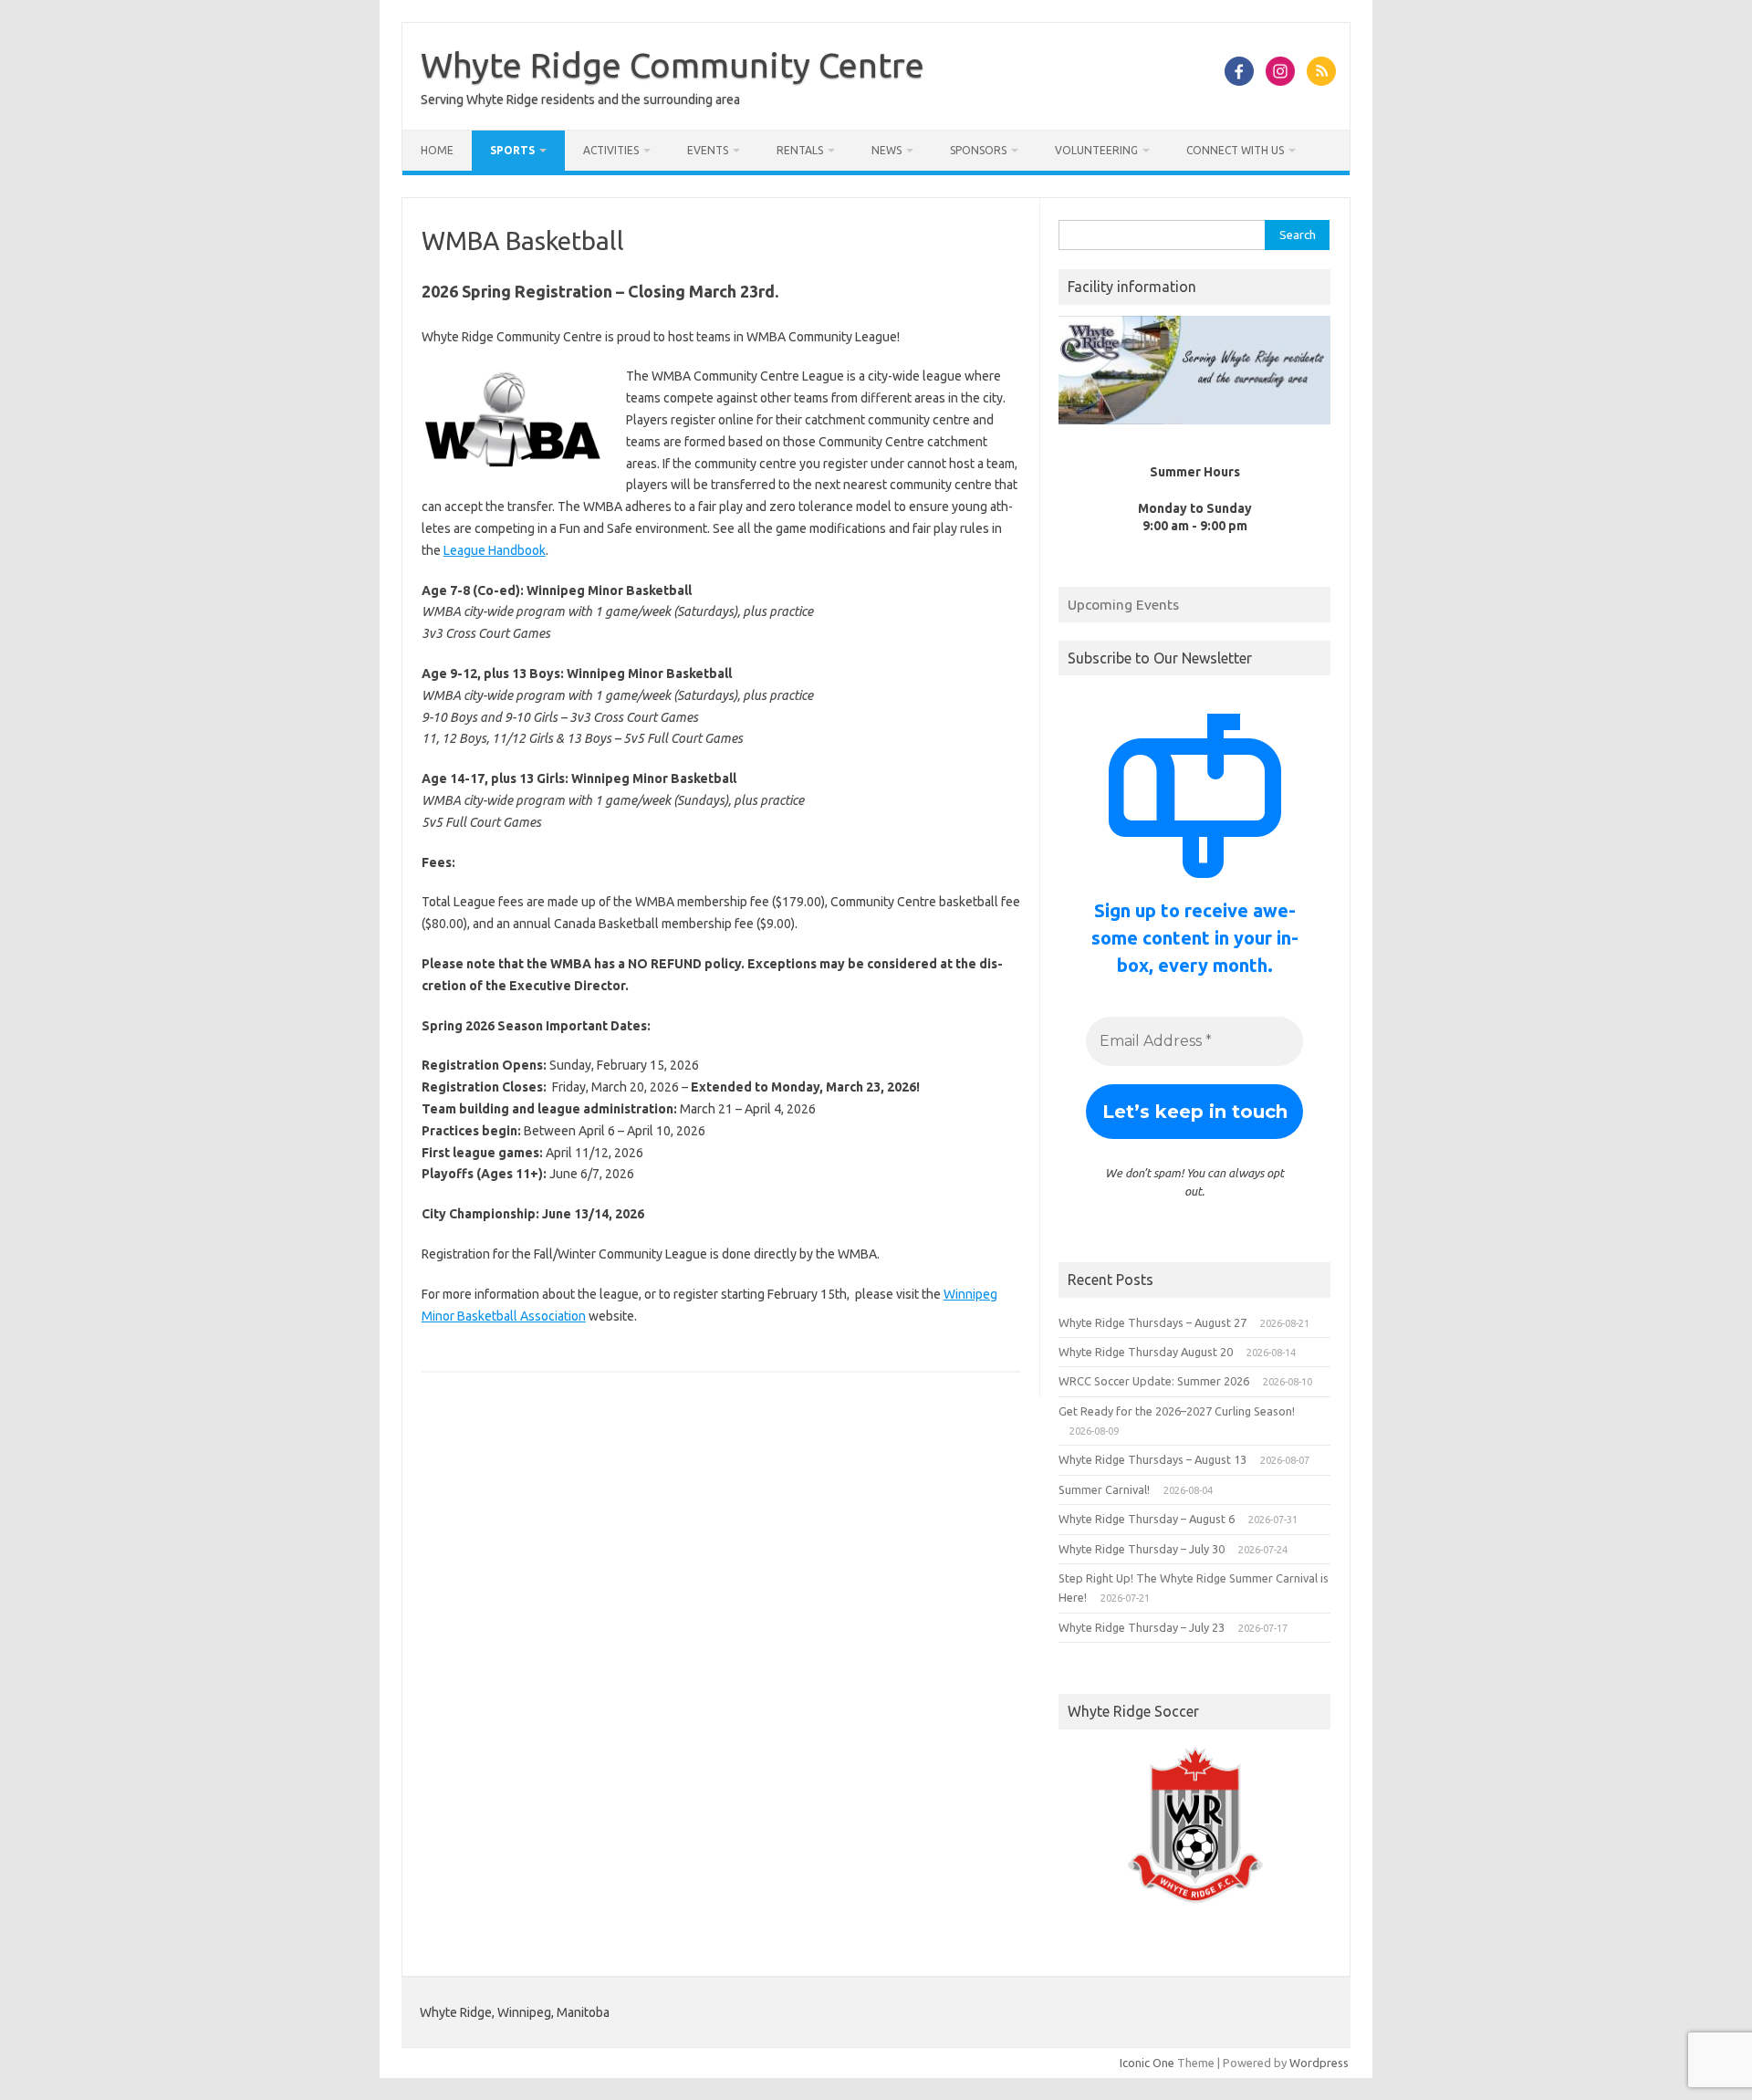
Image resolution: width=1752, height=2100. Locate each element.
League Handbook (495, 550)
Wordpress (1319, 2063)
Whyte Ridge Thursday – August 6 (1147, 1519)
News (886, 150)
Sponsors (978, 150)
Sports (512, 150)
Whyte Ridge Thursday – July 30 (1142, 1549)
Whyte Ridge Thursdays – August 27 (1152, 1322)
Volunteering (1096, 150)
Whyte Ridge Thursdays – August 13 (1152, 1459)
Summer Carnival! (1104, 1489)
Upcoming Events (1123, 604)
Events (708, 150)
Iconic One (1147, 2063)
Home (437, 150)
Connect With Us (1235, 150)
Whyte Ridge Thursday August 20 (1146, 1352)
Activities (611, 150)
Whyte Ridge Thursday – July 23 (1142, 1627)
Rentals (800, 150)
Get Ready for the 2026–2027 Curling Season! (1177, 1411)
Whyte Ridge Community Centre (673, 65)
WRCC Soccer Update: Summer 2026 (1154, 1381)
